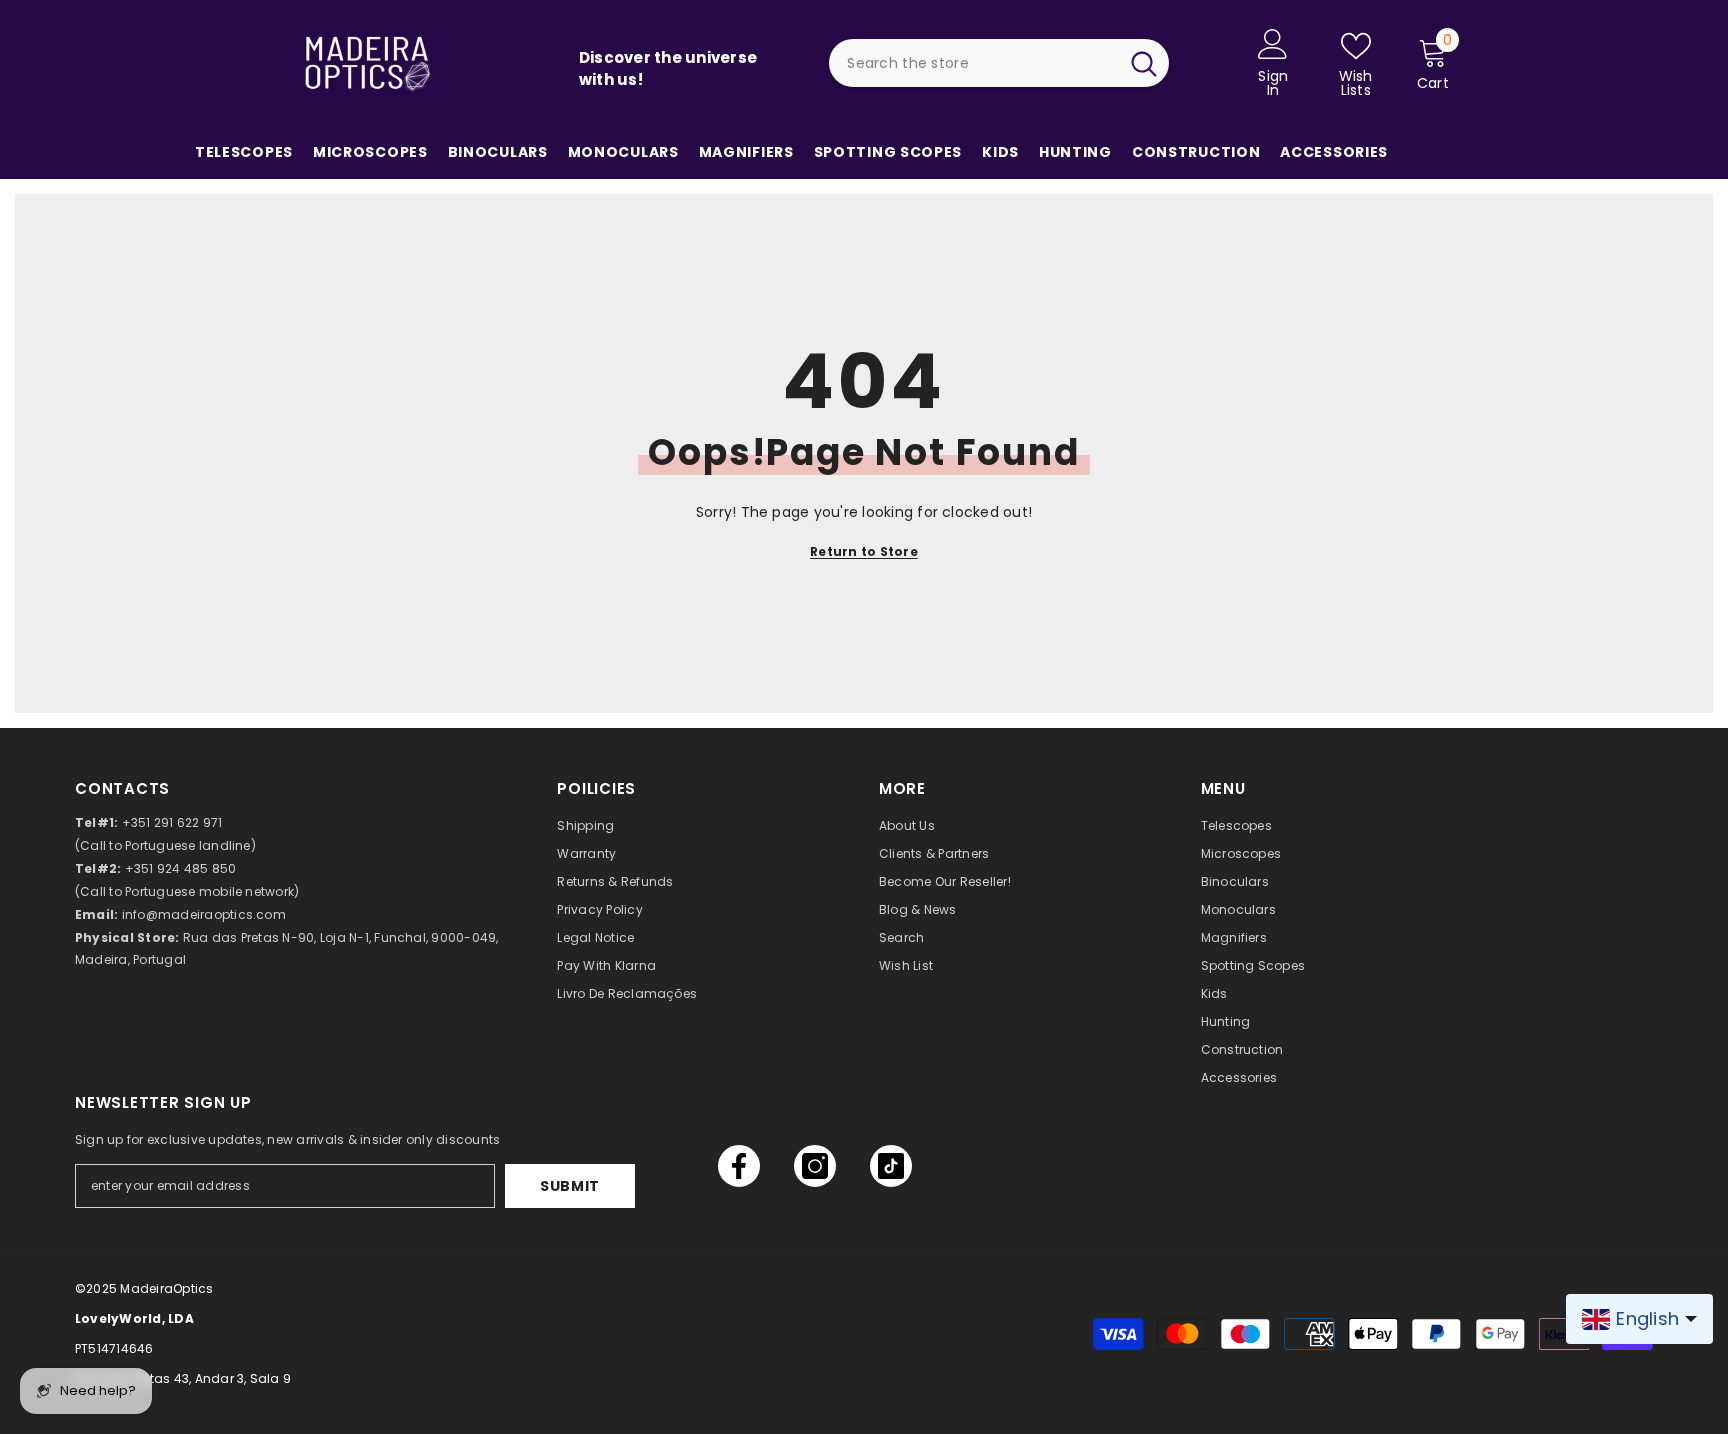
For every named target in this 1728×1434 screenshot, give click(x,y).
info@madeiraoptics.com (204, 914)
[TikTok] (891, 1166)
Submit (570, 1186)
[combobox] (973, 63)
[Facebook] (739, 1166)
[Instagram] (815, 1166)
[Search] (999, 63)
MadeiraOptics (166, 1288)
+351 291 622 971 (172, 822)
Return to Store (864, 551)
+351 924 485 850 (181, 868)
